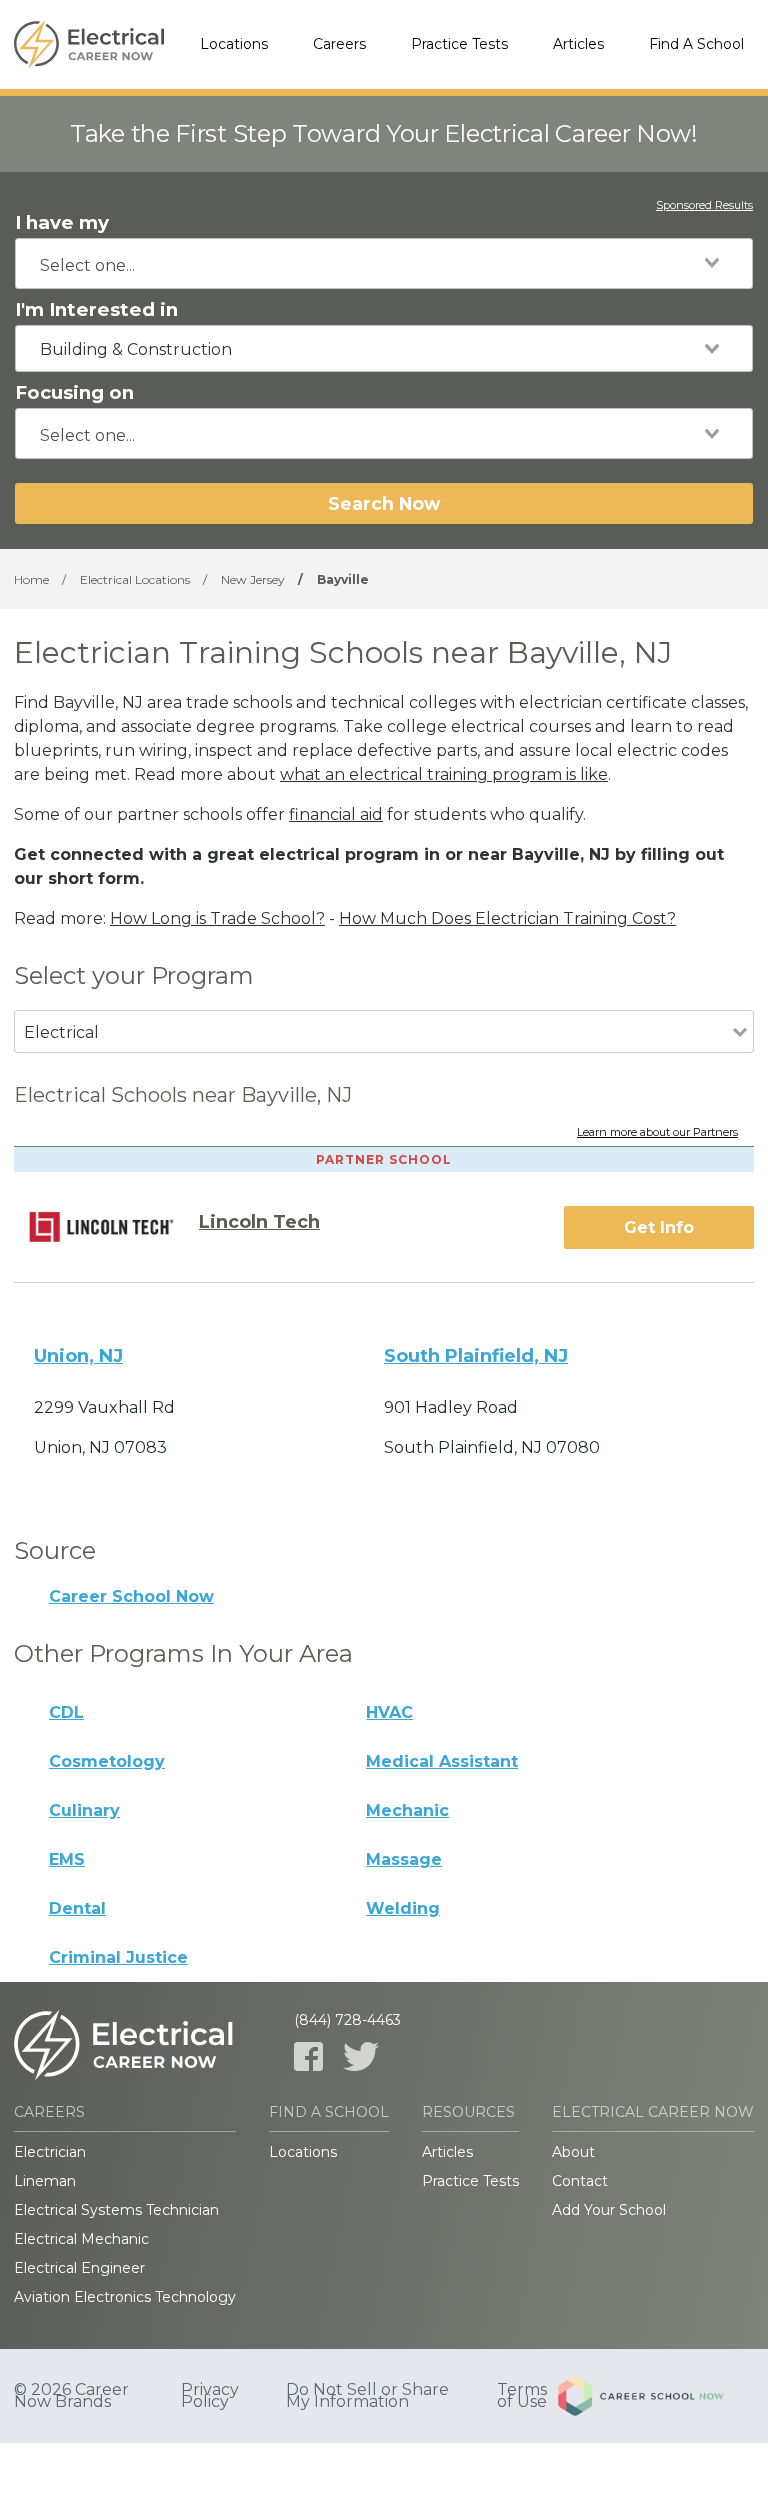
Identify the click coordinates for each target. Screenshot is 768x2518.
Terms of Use (522, 2396)
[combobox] (384, 263)
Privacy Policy (210, 2396)
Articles (578, 44)
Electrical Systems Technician (116, 2210)
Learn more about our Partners (657, 1133)
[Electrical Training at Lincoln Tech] (114, 1227)
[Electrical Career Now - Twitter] (361, 2056)
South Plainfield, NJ (476, 1356)
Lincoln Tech (259, 1222)
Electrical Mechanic (81, 2239)
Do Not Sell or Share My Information (367, 2396)
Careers (339, 44)
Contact (580, 2181)
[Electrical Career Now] (89, 45)
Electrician (50, 2152)
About (573, 2152)
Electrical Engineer (79, 2268)
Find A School (696, 44)
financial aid (336, 814)
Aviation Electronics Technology (125, 2297)
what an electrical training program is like (444, 774)
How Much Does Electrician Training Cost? (507, 918)
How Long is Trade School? (217, 918)
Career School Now (131, 1596)
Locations (234, 44)
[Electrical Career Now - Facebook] (308, 2056)
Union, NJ (78, 1356)
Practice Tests (459, 44)
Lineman (45, 2181)
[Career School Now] (656, 2396)
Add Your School (609, 2210)
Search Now (384, 503)
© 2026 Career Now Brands (71, 2396)
